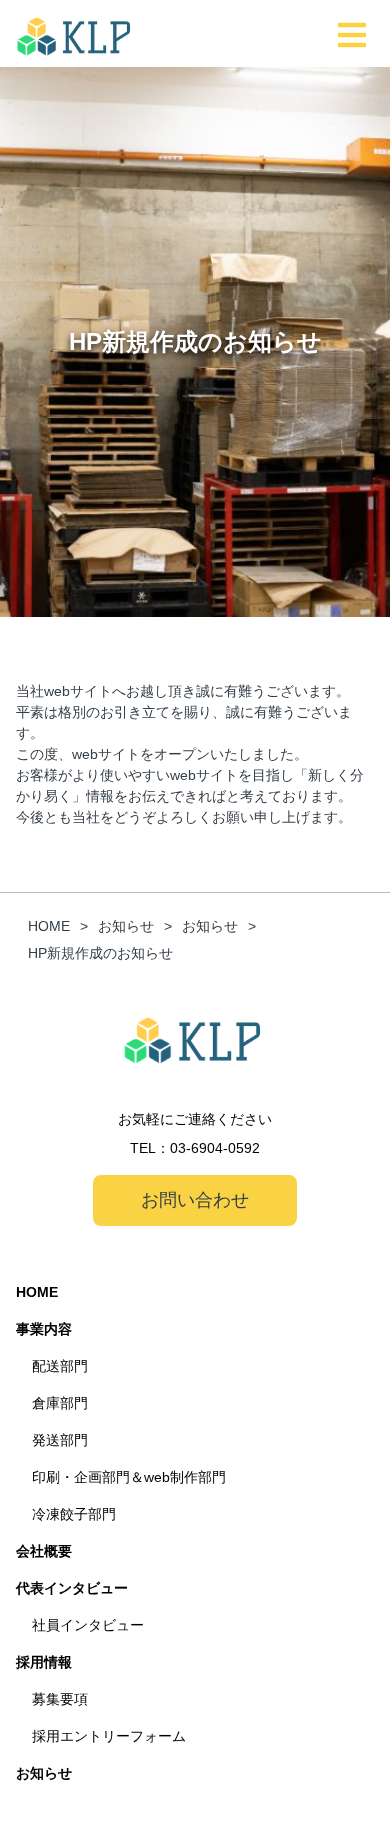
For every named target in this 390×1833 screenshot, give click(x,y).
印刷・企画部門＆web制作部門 (129, 1477)
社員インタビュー (88, 1625)
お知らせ (44, 1773)
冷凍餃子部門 (74, 1514)
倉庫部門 (60, 1403)
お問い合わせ (195, 1200)
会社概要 (44, 1551)
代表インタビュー (72, 1588)
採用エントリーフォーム (109, 1736)
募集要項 (60, 1699)
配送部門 (60, 1366)
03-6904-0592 (215, 1148)
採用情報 (44, 1662)
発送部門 (60, 1440)
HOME (37, 1292)
